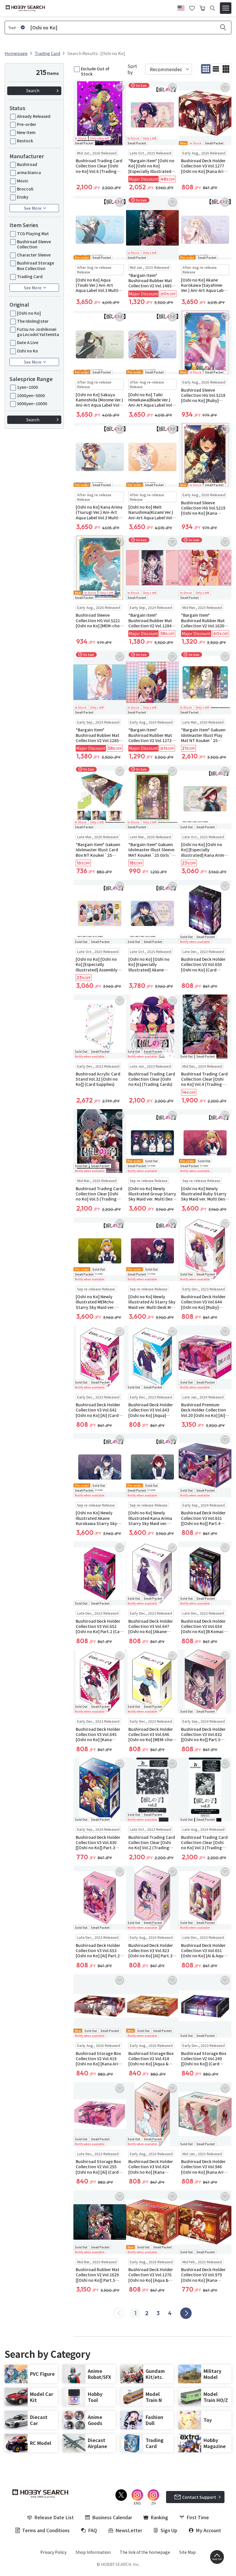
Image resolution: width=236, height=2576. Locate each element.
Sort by (132, 69)
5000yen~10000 (32, 403)
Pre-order (27, 124)
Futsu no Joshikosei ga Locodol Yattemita (38, 332)
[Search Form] (213, 8)
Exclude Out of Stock (95, 71)
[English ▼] (181, 7)
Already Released (34, 116)
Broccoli (25, 189)
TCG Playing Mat (33, 233)
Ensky (23, 197)
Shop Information (93, 2552)
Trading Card (30, 276)
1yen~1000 (27, 387)
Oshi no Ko (27, 351)
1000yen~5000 (31, 395)
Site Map (188, 2552)
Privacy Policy (53, 2552)
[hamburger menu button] (226, 8)
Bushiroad (27, 164)
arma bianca (29, 172)
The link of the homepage (145, 2552)
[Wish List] (192, 7)
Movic (23, 181)
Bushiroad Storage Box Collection (36, 265)
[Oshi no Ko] (29, 313)
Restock (25, 141)
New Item (26, 132)
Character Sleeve (34, 255)
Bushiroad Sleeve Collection (34, 244)
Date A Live (28, 342)
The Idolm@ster (33, 321)
